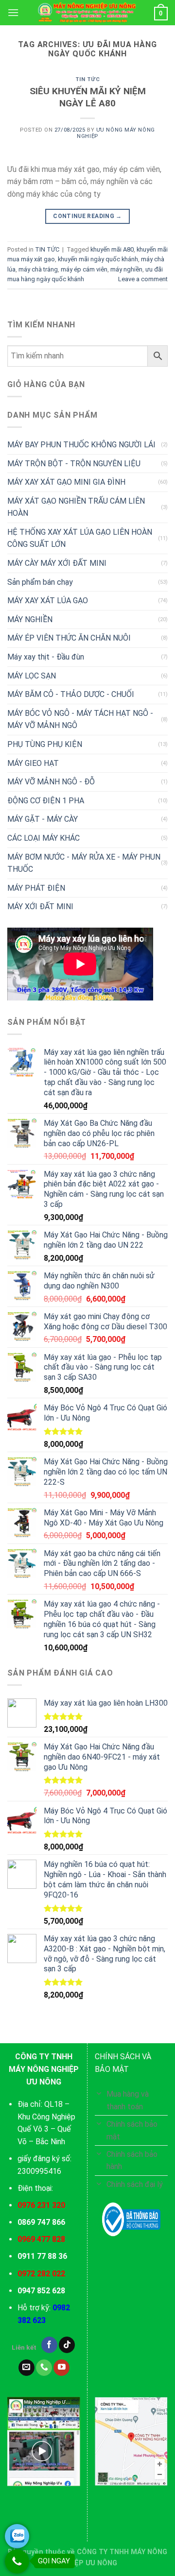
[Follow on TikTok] (67, 2345)
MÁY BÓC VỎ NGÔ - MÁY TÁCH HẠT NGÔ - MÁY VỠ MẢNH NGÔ (80, 720)
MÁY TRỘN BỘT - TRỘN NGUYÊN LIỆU (74, 464)
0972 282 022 (41, 2274)
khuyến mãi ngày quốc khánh (98, 259)
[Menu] (13, 12)
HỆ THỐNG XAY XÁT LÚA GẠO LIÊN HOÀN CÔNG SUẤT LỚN (80, 538)
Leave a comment (143, 279)
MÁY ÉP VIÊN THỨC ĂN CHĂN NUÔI (69, 638)
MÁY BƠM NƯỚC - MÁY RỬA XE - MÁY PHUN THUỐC (84, 863)
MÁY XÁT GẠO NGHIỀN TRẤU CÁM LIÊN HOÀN (76, 507)
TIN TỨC (88, 79)
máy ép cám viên (84, 269)
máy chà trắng (38, 269)
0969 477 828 (41, 2239)
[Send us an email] (26, 2368)
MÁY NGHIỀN (30, 619)
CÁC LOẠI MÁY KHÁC (44, 838)
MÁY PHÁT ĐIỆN (36, 888)
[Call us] (44, 2368)
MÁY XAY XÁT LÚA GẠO (48, 601)
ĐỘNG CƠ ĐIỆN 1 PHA (46, 801)
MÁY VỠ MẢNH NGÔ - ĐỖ (51, 782)
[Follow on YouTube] (61, 2368)
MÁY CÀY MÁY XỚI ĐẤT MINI (57, 563)
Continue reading (87, 216)
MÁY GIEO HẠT (33, 763)
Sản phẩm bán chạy (40, 582)
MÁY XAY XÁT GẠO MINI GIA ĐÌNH (66, 482)
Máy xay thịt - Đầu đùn (46, 657)
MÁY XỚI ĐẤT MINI (40, 907)
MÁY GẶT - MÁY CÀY (43, 819)
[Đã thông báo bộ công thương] (131, 2220)
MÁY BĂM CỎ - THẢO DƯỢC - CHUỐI (71, 694)
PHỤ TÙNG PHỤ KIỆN (45, 744)
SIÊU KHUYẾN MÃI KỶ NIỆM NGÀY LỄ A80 (88, 97)
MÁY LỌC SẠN (32, 676)
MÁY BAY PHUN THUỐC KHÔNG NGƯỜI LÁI (81, 445)
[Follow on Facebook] (49, 2345)
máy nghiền (126, 269)
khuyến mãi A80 (112, 249)
